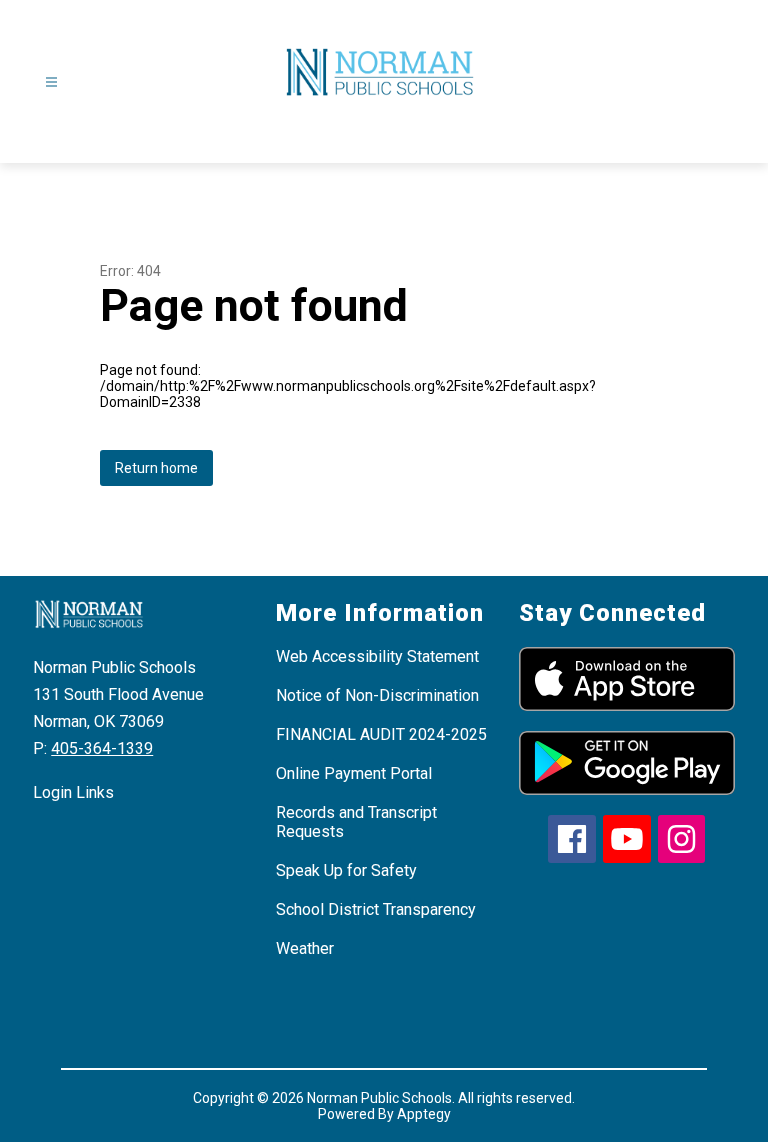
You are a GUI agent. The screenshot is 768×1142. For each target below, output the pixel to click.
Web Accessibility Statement (377, 656)
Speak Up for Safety (346, 870)
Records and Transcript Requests (356, 822)
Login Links (73, 792)
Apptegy (424, 1114)
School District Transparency (376, 909)
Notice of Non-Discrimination (377, 695)
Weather (305, 948)
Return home (156, 468)
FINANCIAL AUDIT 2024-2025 (381, 734)
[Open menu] (51, 82)
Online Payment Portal (354, 773)
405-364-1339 (102, 748)
